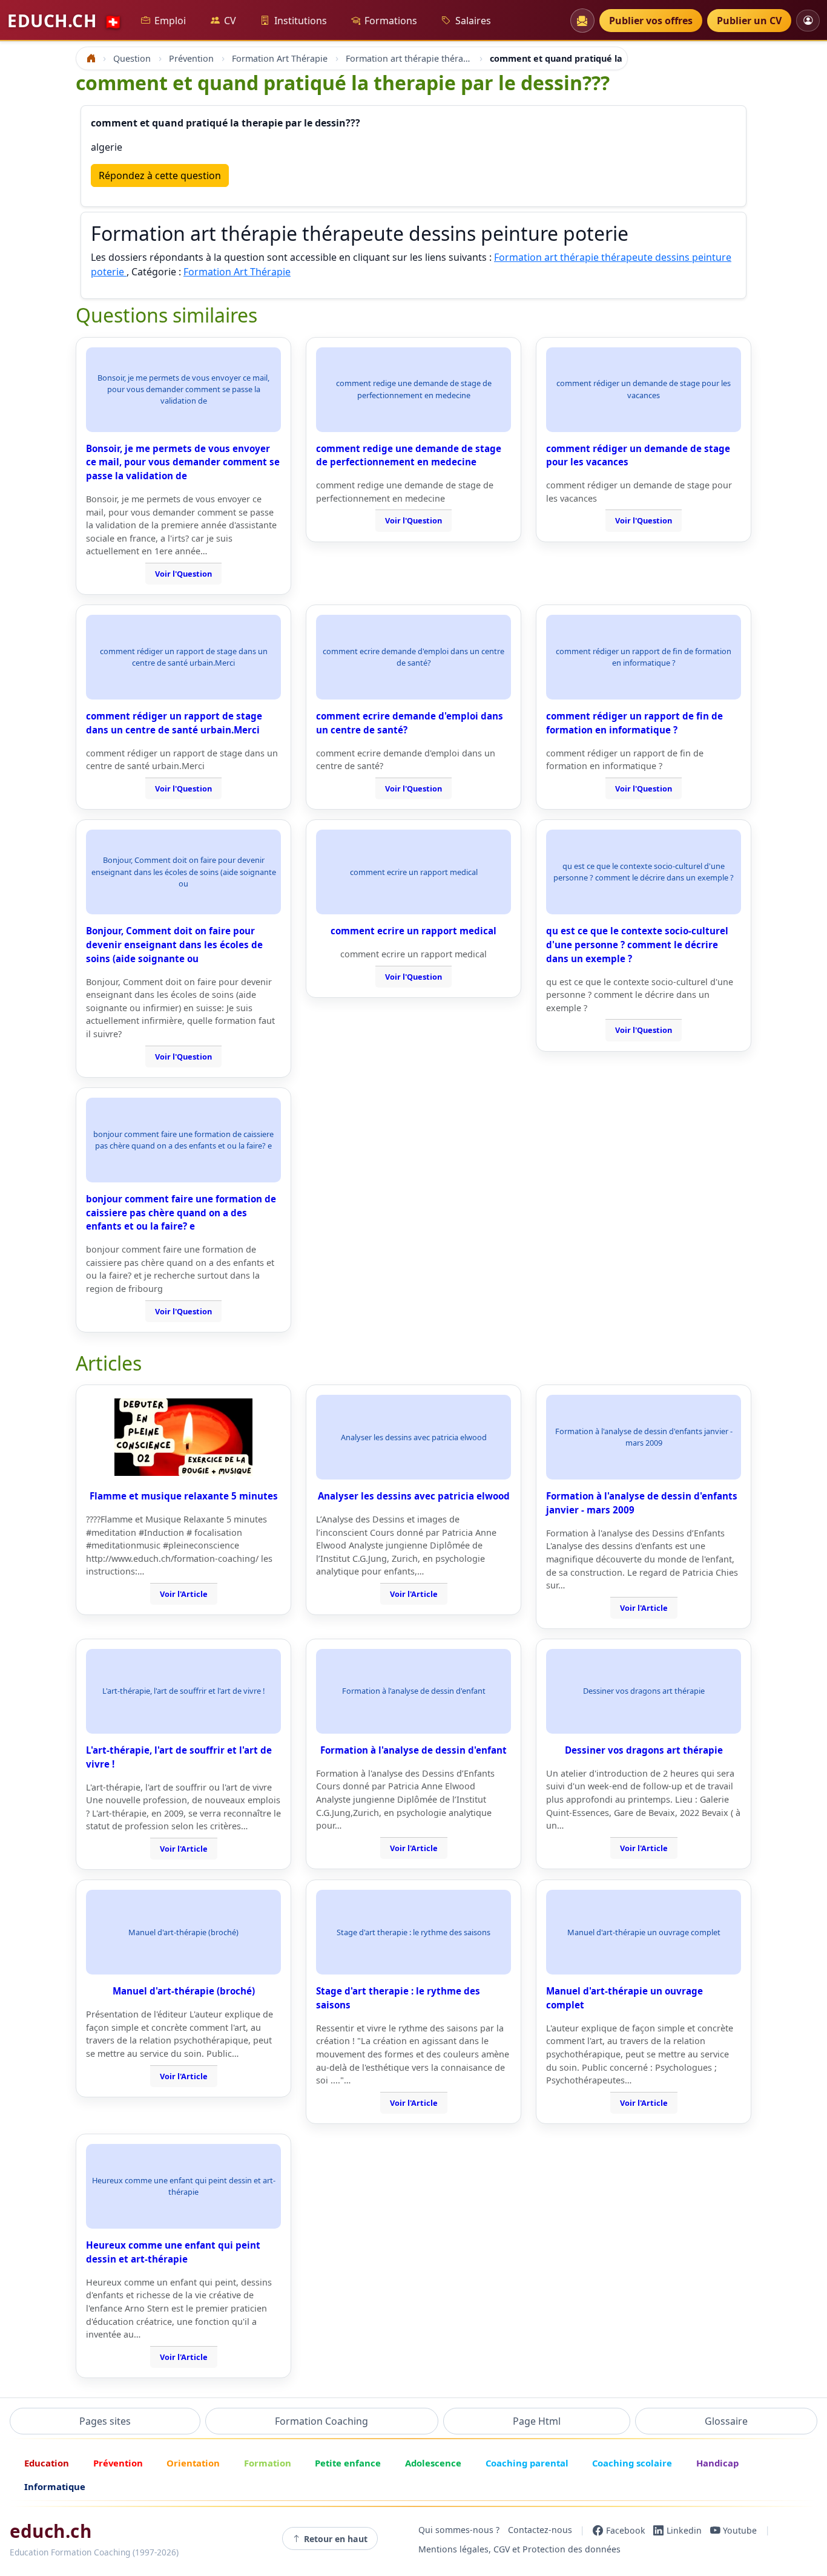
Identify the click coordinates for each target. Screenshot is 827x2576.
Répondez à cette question (160, 175)
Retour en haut (336, 2539)
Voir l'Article (184, 1594)
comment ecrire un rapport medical (413, 931)
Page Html (537, 2421)
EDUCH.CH (65, 21)
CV (230, 21)
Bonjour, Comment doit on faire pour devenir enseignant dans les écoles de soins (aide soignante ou (174, 945)
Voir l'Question (183, 574)
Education (47, 2463)
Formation (268, 2463)
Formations (391, 21)
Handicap (717, 2463)
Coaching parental (527, 2463)
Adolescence (433, 2463)
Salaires (473, 21)
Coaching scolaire (632, 2463)
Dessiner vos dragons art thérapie (644, 1750)
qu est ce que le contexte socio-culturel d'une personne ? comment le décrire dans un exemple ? (637, 945)
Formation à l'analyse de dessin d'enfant (413, 1750)
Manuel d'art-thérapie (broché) (184, 1991)
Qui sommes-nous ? (459, 2530)
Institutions (301, 21)
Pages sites (105, 2421)
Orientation (193, 2463)
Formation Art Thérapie (237, 272)
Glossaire (726, 2421)
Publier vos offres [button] (651, 21)
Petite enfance (348, 2463)
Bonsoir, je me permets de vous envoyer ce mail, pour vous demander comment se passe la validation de (183, 462)
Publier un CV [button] (749, 21)
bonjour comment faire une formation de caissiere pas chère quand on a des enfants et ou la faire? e (181, 1213)
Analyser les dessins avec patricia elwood (414, 1496)
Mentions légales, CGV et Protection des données (519, 2550)
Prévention (118, 2463)
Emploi (170, 21)
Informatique (55, 2486)
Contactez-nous (540, 2530)
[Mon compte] (808, 20)
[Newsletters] (582, 21)
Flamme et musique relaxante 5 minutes (184, 1496)
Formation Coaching (321, 2421)
